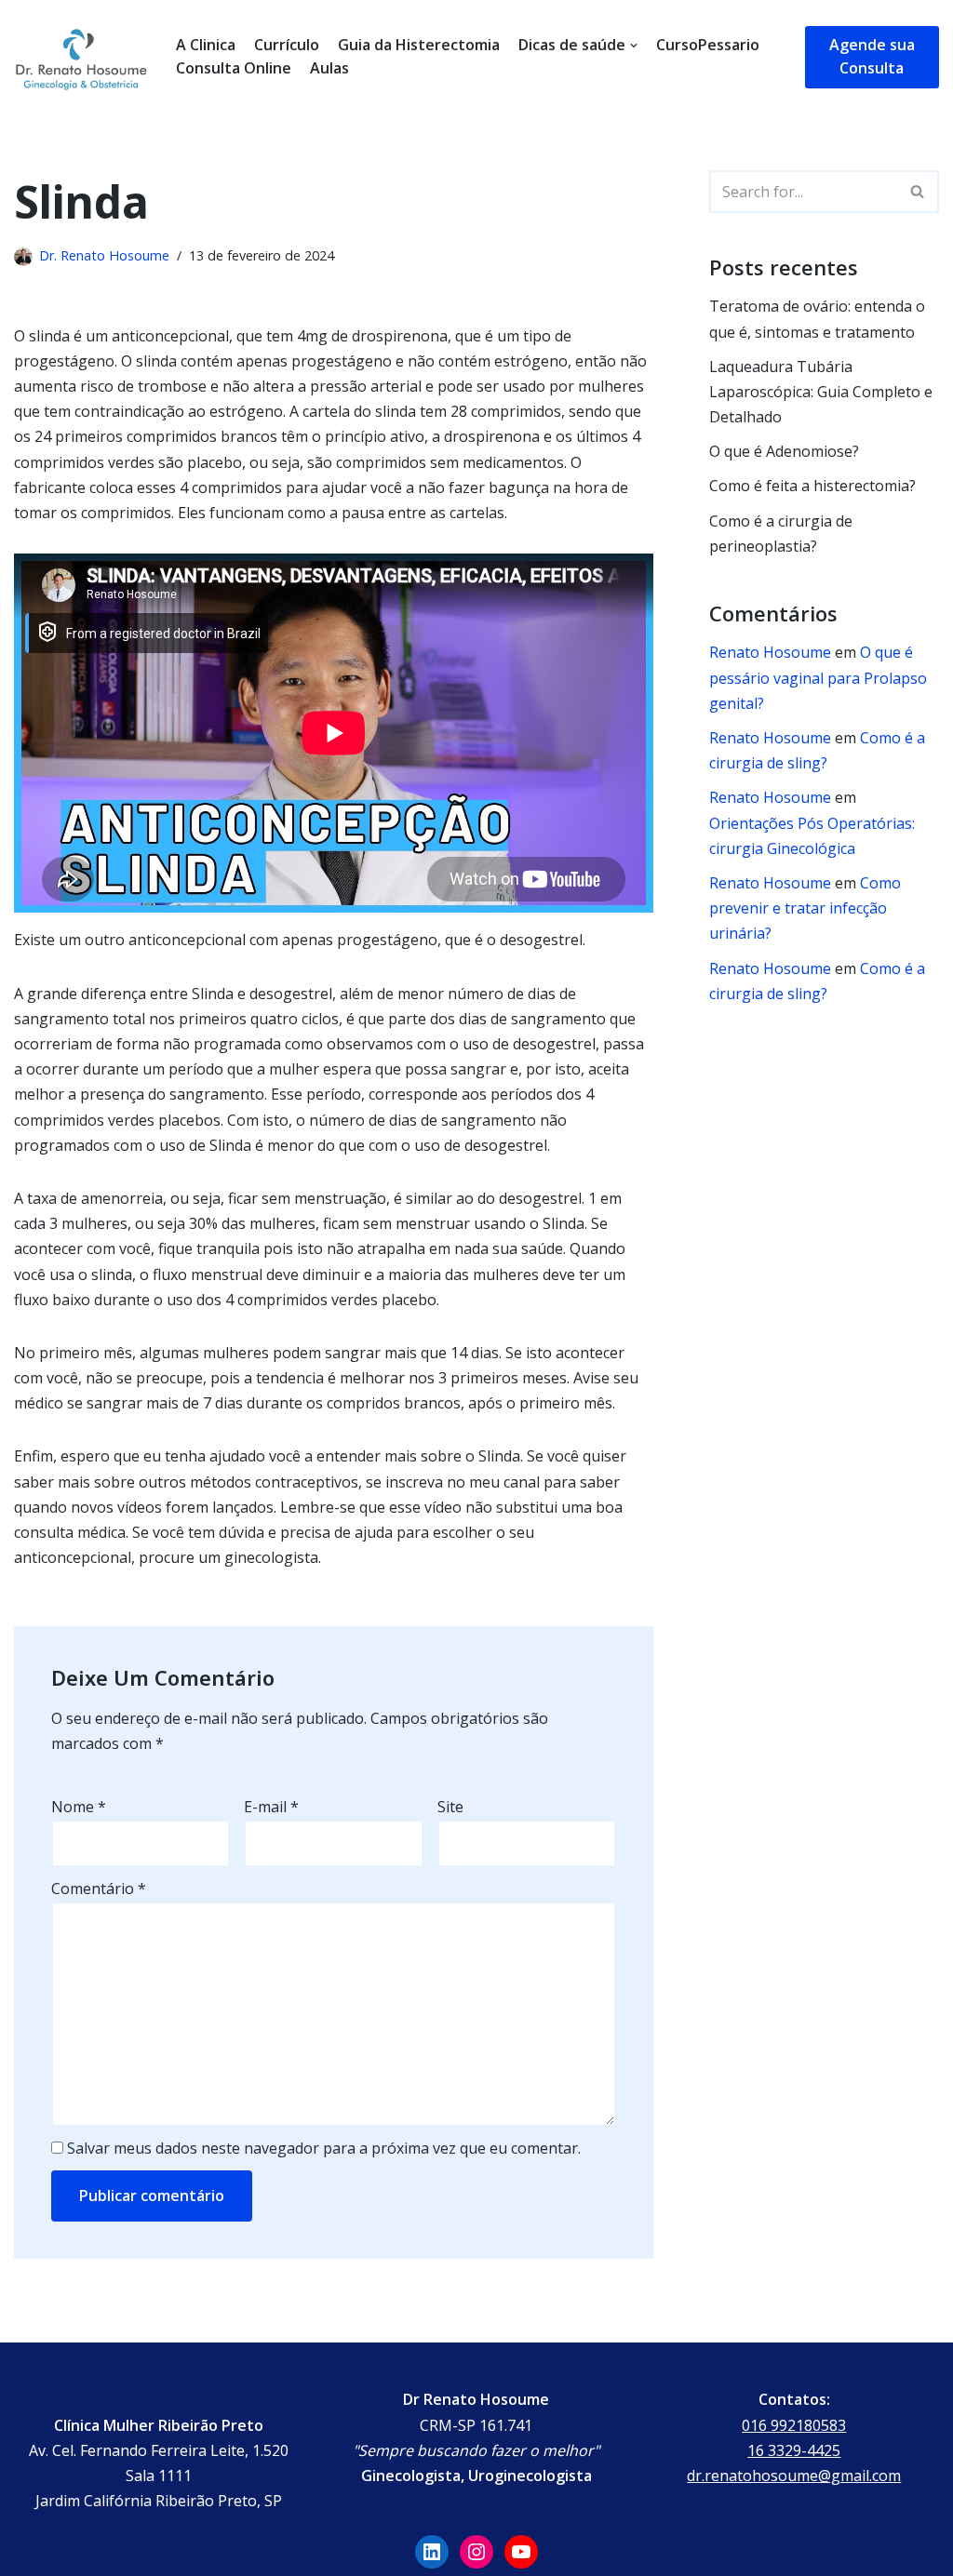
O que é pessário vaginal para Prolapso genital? (818, 677)
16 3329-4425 (794, 2450)
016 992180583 (794, 2425)
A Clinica (206, 45)
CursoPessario (708, 45)
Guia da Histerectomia (419, 45)
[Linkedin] (432, 2552)
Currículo (287, 45)
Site (450, 1807)
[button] (917, 191)
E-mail (271, 1807)
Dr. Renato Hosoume (104, 255)
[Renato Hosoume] (81, 57)
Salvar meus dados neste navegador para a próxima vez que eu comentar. (324, 2148)
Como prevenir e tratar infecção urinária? (805, 908)
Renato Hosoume (770, 652)
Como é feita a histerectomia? (812, 486)
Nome (79, 1807)
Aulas (329, 68)
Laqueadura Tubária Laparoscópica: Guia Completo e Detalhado (821, 392)
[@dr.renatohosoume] (476, 2552)
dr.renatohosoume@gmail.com (794, 2476)
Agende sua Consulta (872, 57)
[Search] (918, 192)
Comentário (99, 1889)
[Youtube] (521, 2552)
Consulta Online (234, 68)
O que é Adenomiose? (784, 451)
